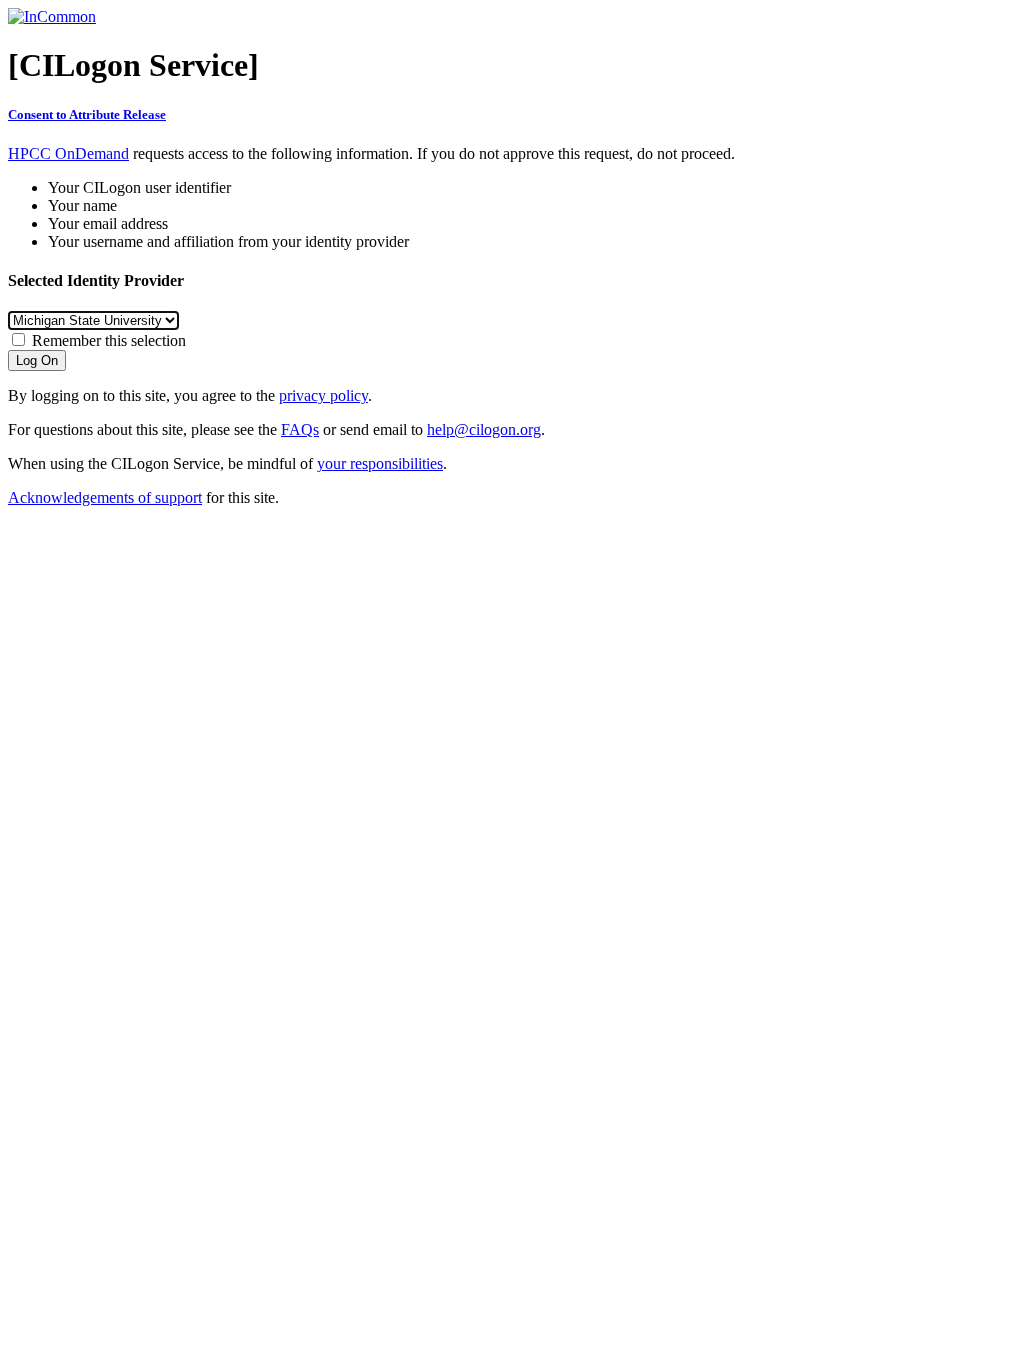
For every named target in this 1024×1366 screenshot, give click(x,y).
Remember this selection (109, 340)
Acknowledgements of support (105, 497)
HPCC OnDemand (68, 153)
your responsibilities (380, 463)
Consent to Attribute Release (87, 114)
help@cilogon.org (484, 429)
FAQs (300, 429)
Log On (37, 360)
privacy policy (323, 395)
